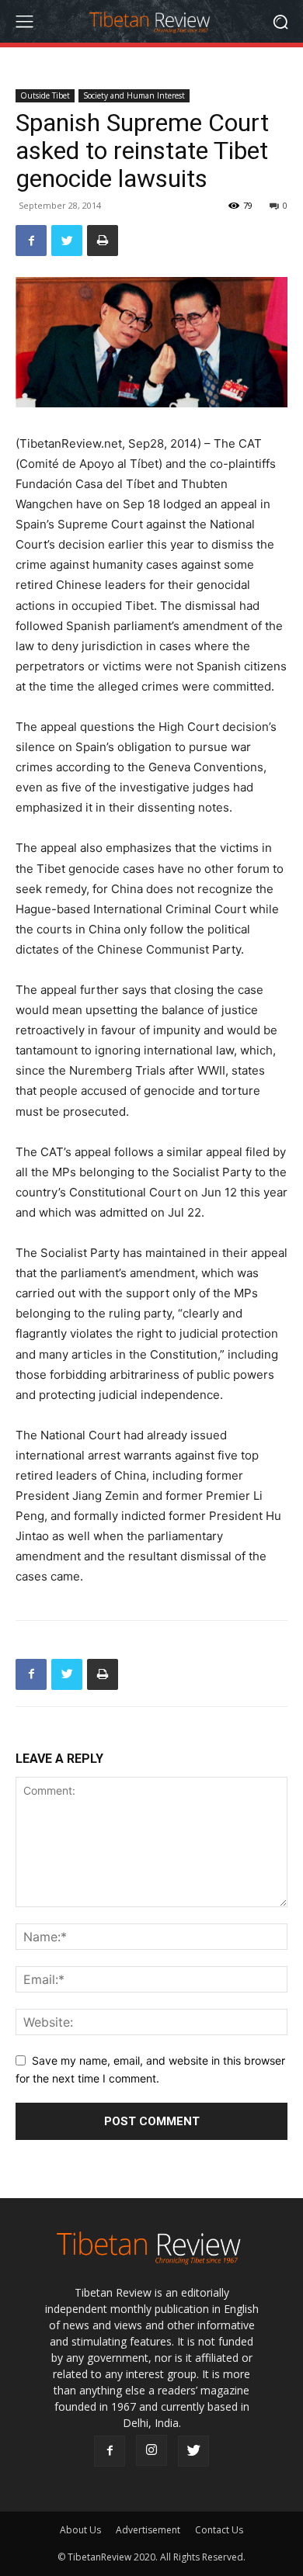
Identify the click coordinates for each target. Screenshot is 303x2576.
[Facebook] (31, 241)
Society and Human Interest (134, 95)
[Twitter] (67, 241)
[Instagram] (151, 2450)
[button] (280, 21)
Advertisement (148, 2530)
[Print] (103, 241)
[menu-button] (24, 22)
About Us (80, 2530)
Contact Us (219, 2530)
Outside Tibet (45, 95)
